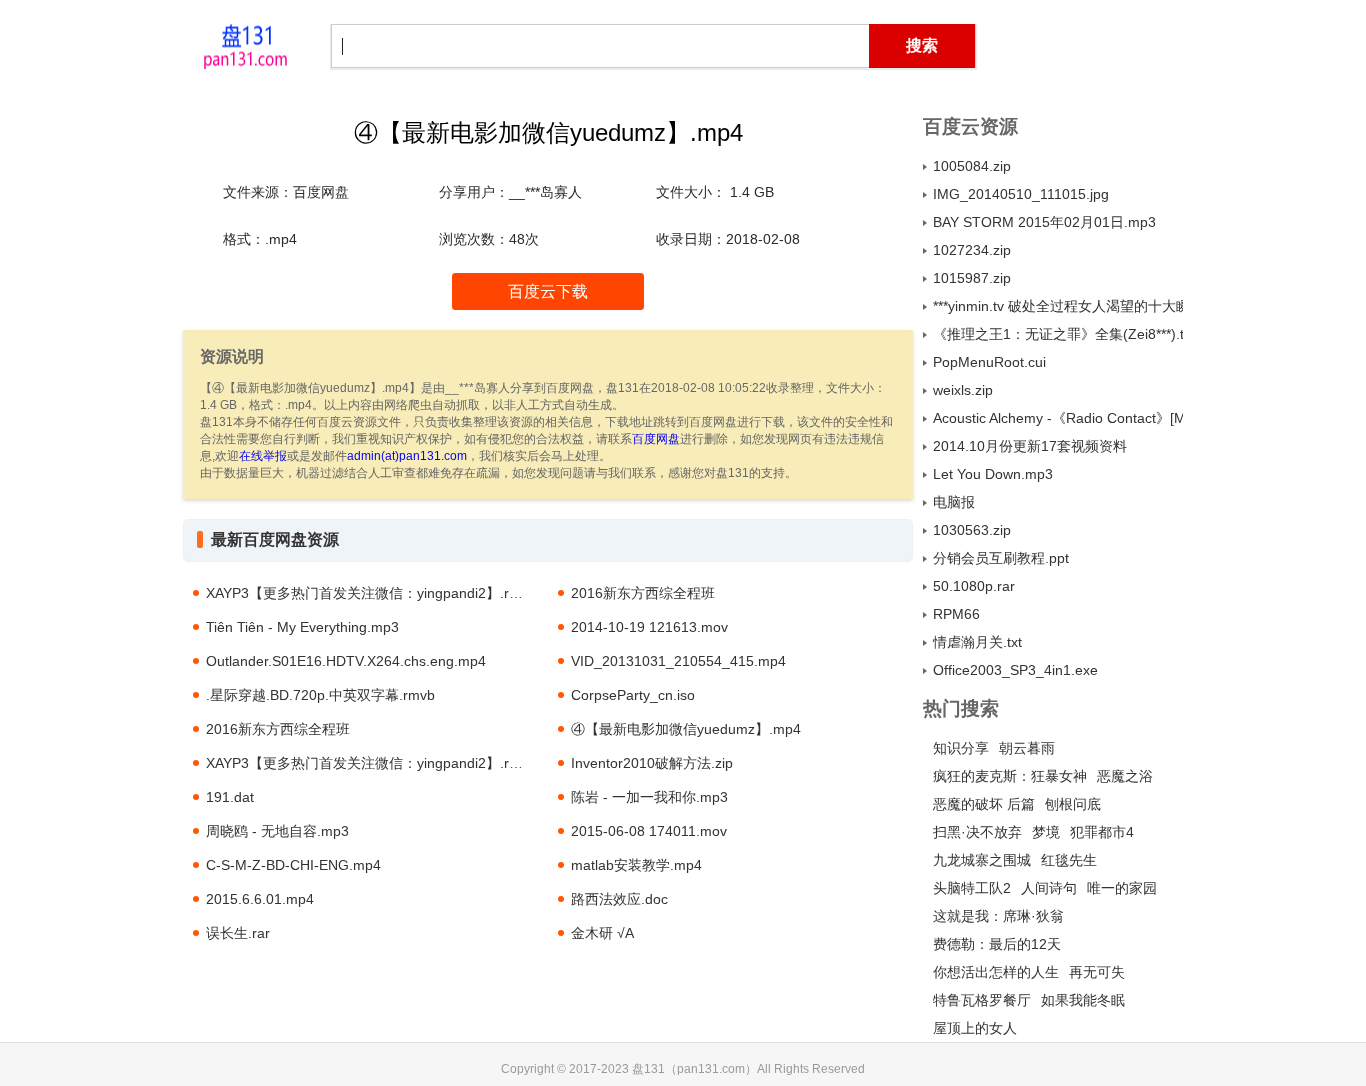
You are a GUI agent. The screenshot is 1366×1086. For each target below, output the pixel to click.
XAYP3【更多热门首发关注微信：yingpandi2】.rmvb (371, 593)
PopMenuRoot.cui (989, 362)
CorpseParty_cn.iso (633, 695)
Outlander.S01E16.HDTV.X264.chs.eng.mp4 (346, 661)
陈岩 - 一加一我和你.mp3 (649, 797)
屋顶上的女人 (975, 1028)
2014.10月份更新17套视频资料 (1030, 446)
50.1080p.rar (974, 586)
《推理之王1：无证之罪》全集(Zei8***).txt (1058, 334)
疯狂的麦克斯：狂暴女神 (1010, 776)
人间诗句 (1049, 888)
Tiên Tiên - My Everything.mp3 (302, 627)
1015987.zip (972, 278)
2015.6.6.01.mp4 (260, 899)
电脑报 (954, 502)
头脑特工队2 (972, 888)
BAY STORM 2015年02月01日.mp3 (1044, 222)
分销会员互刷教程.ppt (1001, 558)
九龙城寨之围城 (982, 860)
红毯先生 (1069, 860)
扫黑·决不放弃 (977, 832)
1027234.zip (972, 250)
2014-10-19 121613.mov (649, 627)
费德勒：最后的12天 (997, 944)
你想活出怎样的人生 (996, 972)
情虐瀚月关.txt (977, 642)
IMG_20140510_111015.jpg (1021, 194)
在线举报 (263, 456)
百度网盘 (656, 439)
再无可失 (1097, 972)
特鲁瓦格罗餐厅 (982, 1000)
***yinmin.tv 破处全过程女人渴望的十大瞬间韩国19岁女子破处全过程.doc (1058, 306)
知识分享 (961, 748)
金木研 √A (602, 933)
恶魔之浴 (1125, 776)
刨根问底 (1073, 804)
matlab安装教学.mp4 (636, 865)
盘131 (245, 45)
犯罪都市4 (1102, 832)
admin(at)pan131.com (407, 456)
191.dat (230, 797)
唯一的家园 (1122, 888)
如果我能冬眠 (1083, 1000)
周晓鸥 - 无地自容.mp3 (277, 831)
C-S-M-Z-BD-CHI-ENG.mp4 (293, 865)
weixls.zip (963, 390)
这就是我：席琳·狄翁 (998, 916)
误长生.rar (238, 933)
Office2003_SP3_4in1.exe (1015, 670)
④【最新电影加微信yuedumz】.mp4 (686, 729)
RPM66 (956, 614)
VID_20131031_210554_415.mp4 (678, 661)
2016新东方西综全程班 (643, 593)
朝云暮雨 (1027, 748)
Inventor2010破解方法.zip (652, 763)
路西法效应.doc (619, 899)
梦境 (1046, 832)
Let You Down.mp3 (993, 474)
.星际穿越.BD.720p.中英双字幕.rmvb (320, 695)
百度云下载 (548, 291)
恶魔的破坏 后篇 (984, 804)
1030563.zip (972, 530)
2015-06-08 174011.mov (649, 831)
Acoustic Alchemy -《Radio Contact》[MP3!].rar (1058, 418)
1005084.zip (972, 166)
